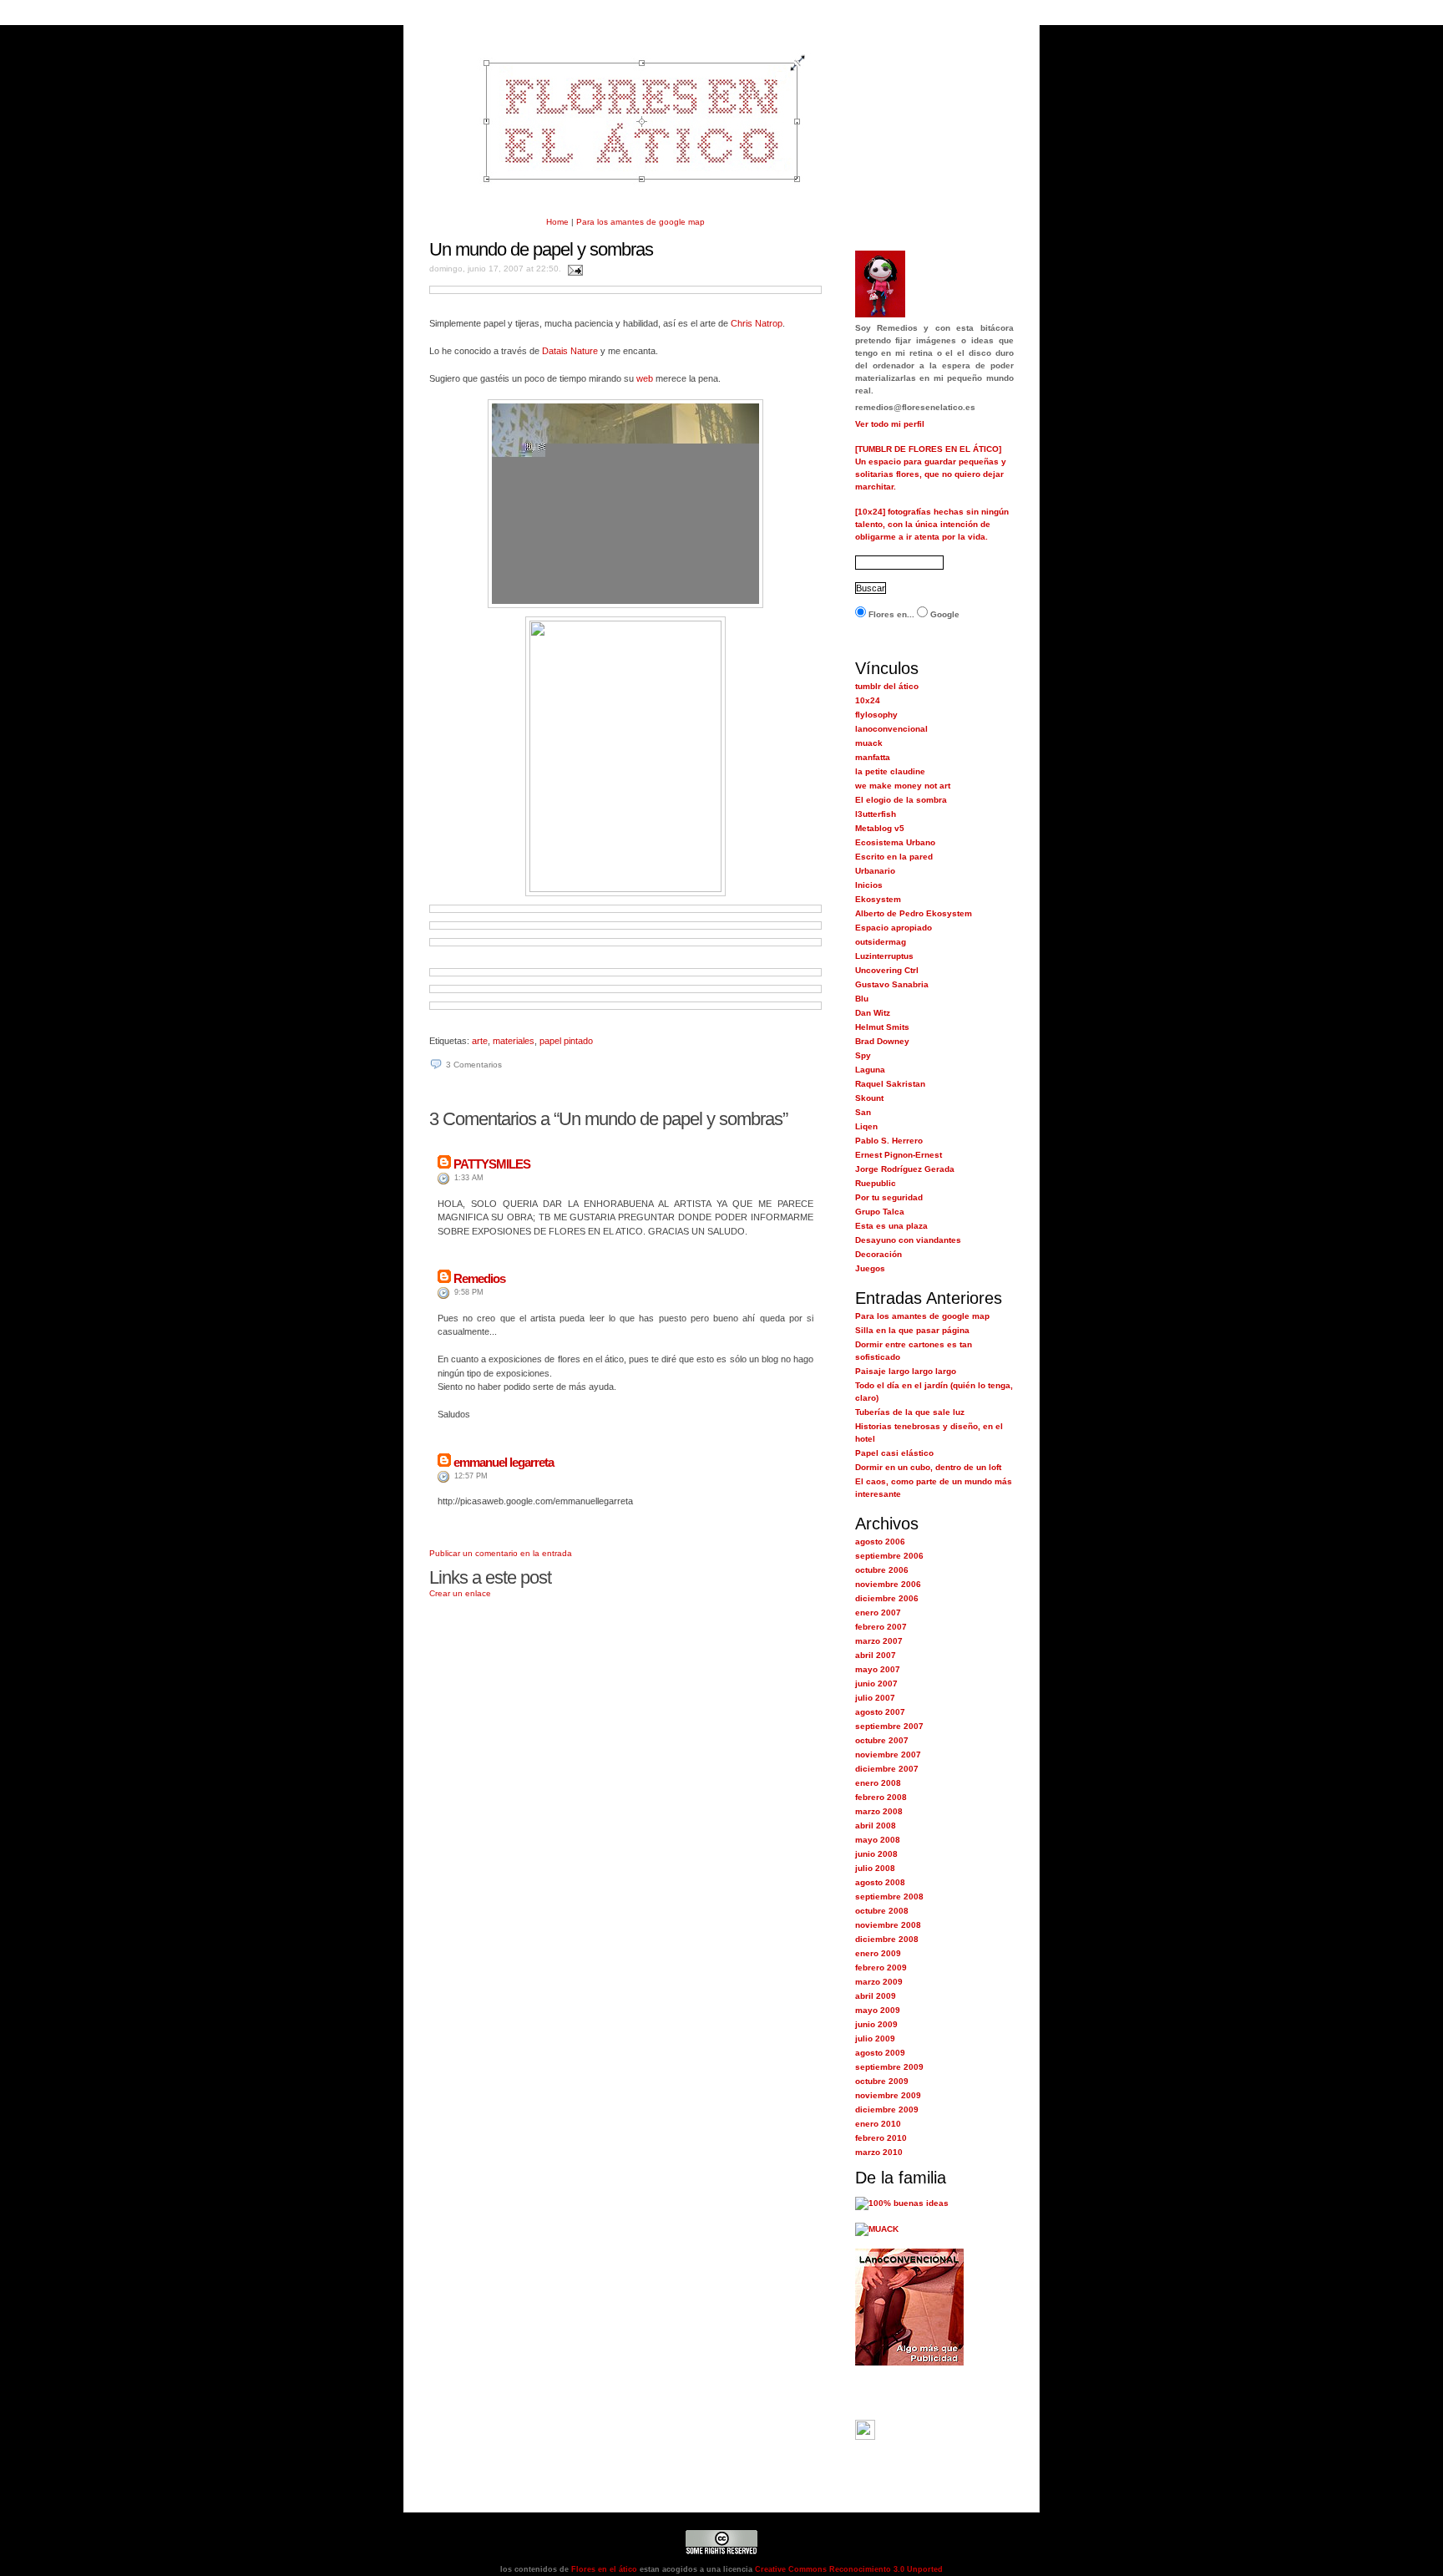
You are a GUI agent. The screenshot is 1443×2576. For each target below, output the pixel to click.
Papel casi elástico (894, 1453)
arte (480, 1041)
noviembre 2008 (888, 1925)
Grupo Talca (880, 1212)
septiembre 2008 (889, 1897)
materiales (514, 1041)
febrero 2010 (881, 2138)
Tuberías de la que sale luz (910, 1412)
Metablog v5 (880, 828)
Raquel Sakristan (890, 1084)
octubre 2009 (882, 2081)
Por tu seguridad (889, 1197)
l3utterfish (876, 814)
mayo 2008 (878, 1840)
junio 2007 (876, 1684)
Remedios (479, 1278)
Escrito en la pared (894, 857)
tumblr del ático (887, 686)
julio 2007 (875, 1698)
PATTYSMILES (492, 1164)
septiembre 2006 (889, 1556)
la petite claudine (890, 771)
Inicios (869, 885)
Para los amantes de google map (640, 222)
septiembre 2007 (889, 1726)
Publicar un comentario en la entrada (501, 1553)
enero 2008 (878, 1783)
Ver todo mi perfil (890, 424)
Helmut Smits (882, 1027)
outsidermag (881, 942)
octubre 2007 (882, 1740)
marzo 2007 (879, 1641)
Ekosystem (878, 899)
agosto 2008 (880, 1882)
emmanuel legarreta (504, 1462)
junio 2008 (876, 1854)
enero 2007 (878, 1613)
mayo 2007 (878, 1669)
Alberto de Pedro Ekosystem (914, 913)
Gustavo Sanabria (892, 984)
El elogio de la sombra (901, 800)
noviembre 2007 (888, 1755)
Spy (863, 1055)
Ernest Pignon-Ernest (899, 1155)
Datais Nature (570, 351)
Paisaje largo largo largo (906, 1371)
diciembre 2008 (887, 1939)
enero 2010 (878, 2124)
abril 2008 (876, 1826)
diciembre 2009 (887, 2109)
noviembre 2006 (888, 1584)
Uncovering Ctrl (887, 970)
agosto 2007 (880, 1712)
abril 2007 (876, 1655)
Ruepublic (876, 1183)
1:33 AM (469, 1178)
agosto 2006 (880, 1542)
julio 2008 (875, 1868)
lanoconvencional (891, 729)
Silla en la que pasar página (912, 1330)
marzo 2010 (879, 2152)
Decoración (878, 1254)
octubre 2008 (882, 1911)
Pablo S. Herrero (889, 1141)
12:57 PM (471, 1476)
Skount (869, 1098)
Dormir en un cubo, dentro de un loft (928, 1467)
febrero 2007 (881, 1627)
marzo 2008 (879, 1811)
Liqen (866, 1126)
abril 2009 (876, 1996)
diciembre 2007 (887, 1769)
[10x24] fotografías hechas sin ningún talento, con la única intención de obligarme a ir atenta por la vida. (932, 524)
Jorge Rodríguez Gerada (905, 1169)
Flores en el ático (603, 2569)
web (645, 378)
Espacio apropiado (894, 928)
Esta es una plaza (891, 1226)
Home (557, 222)
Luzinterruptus (884, 956)
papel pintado (566, 1041)
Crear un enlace (460, 1593)
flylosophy (876, 715)
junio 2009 (876, 2024)
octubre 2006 (882, 1570)
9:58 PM (469, 1292)
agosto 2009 (880, 2053)
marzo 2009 (879, 1982)
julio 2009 (875, 2038)
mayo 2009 (878, 2010)
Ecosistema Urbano (895, 842)
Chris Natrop (757, 323)
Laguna (870, 1070)
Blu (862, 999)
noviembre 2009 (888, 2095)
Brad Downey (882, 1041)
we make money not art (903, 786)
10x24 (868, 700)
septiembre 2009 (889, 2067)
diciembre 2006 (887, 1598)
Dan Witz (873, 1013)
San (863, 1112)
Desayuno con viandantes (908, 1240)
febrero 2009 (881, 1967)
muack (869, 743)
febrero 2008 (881, 1797)
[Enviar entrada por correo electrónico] (573, 269)
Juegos (870, 1268)
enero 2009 (878, 1953)
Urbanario (875, 871)
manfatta (873, 757)
